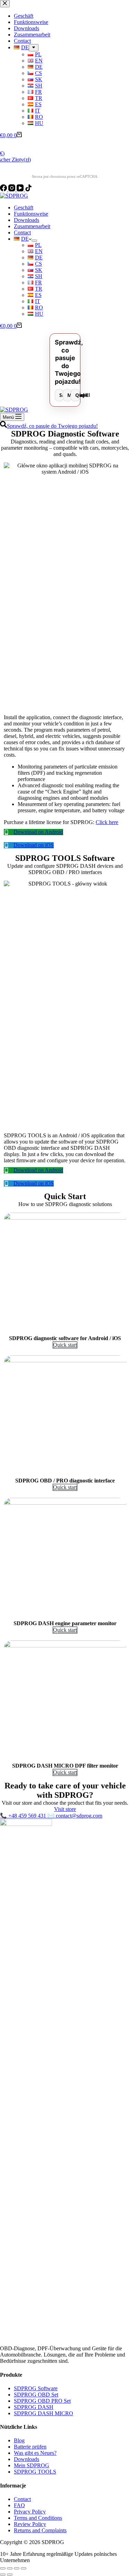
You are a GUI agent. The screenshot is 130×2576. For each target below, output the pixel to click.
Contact (22, 232)
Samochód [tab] (62, 395)
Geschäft (24, 207)
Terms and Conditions (38, 2518)
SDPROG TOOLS (35, 2472)
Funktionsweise (31, 214)
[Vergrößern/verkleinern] (24, 2568)
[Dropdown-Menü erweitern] (34, 241)
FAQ (19, 2505)
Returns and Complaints (40, 2530)
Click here (107, 822)
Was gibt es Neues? (35, 2453)
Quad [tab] (77, 395)
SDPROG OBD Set (36, 2395)
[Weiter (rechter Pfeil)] (10, 2575)
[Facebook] (4, 189)
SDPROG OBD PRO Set (42, 2401)
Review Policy (30, 2524)
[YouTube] (21, 189)
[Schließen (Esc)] (3, 2568)
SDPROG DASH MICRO (44, 2413)
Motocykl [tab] (70, 395)
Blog (19, 2440)
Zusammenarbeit (32, 226)
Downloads (27, 220)
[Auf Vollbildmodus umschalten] (17, 2568)
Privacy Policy (30, 2512)
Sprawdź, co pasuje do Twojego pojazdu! (52, 426)
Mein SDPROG (32, 2465)
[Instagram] (12, 189)
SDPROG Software (36, 2388)
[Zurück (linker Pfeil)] (3, 2575)
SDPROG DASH (34, 2407)
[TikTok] (28, 189)
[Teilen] (10, 2568)
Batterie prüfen (30, 2447)
